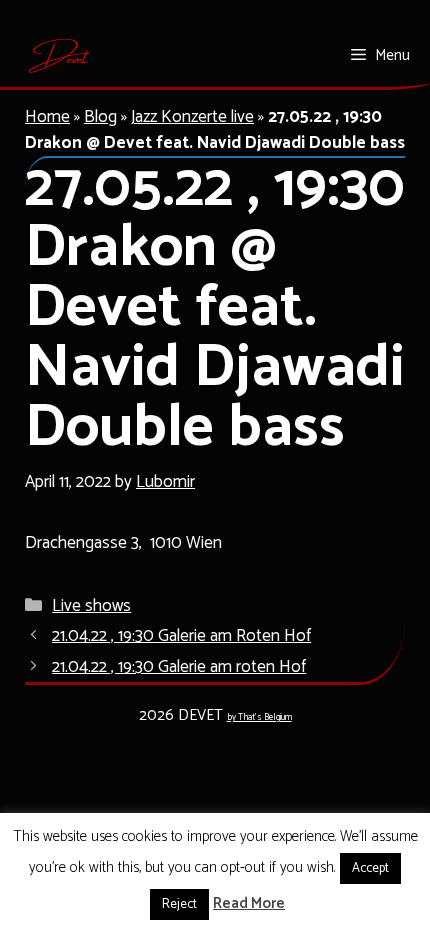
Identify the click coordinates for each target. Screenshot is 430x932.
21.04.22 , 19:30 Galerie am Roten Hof (181, 636)
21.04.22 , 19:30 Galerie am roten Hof (179, 667)
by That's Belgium (259, 717)
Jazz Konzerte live (192, 117)
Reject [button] (179, 904)
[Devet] (59, 56)
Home (47, 117)
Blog (100, 117)
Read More (249, 904)
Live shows (91, 606)
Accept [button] (370, 868)
